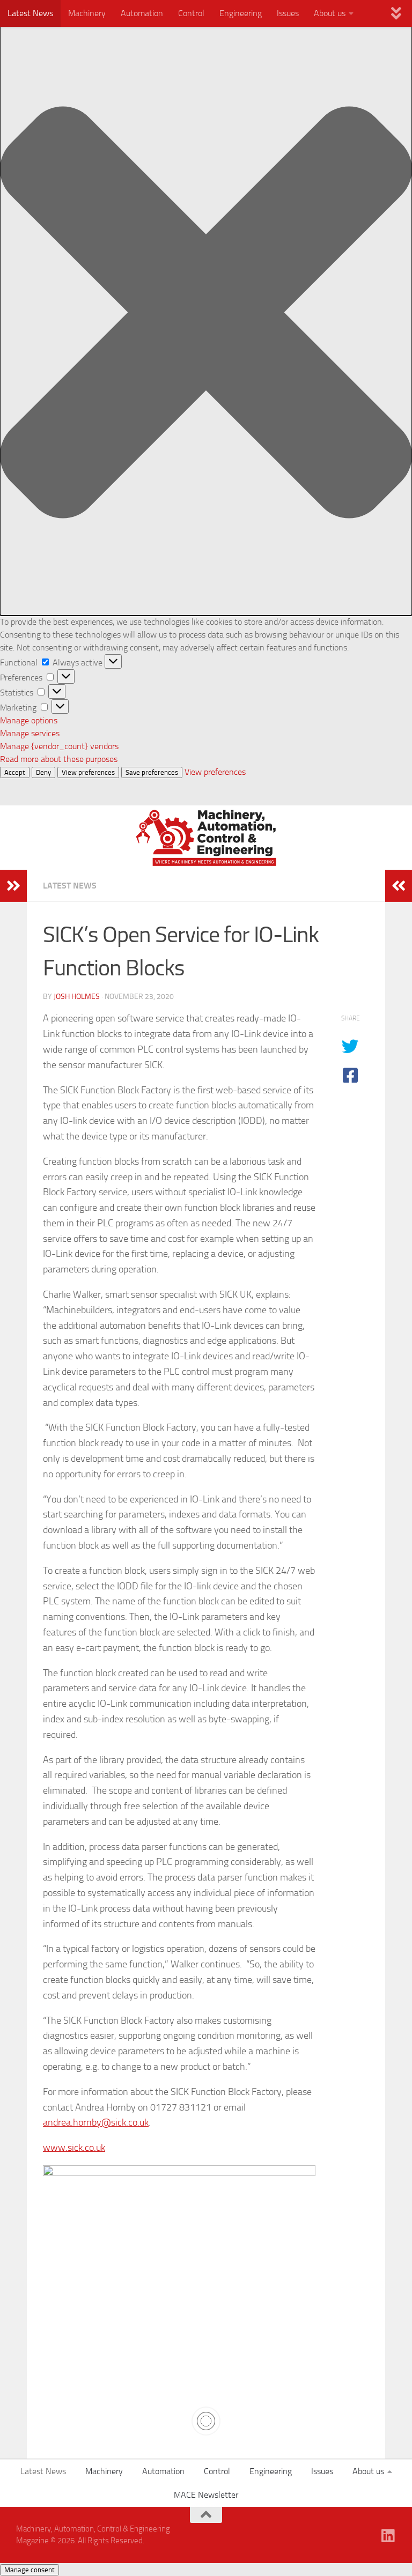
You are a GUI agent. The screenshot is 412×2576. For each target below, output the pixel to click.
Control (191, 13)
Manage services (30, 733)
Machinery (87, 13)
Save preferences (152, 772)
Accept (15, 772)
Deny (43, 772)
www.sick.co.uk (74, 2148)
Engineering (241, 13)
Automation (142, 13)
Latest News (30, 13)
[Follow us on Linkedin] (388, 2536)
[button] (206, 314)
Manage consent (30, 2570)
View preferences (88, 772)
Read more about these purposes (59, 759)
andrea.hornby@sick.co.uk (96, 2122)
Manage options (29, 720)
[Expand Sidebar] (13, 886)
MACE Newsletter (206, 2495)
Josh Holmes (77, 997)
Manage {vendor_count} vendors (59, 746)
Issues (288, 13)
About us (330, 13)
